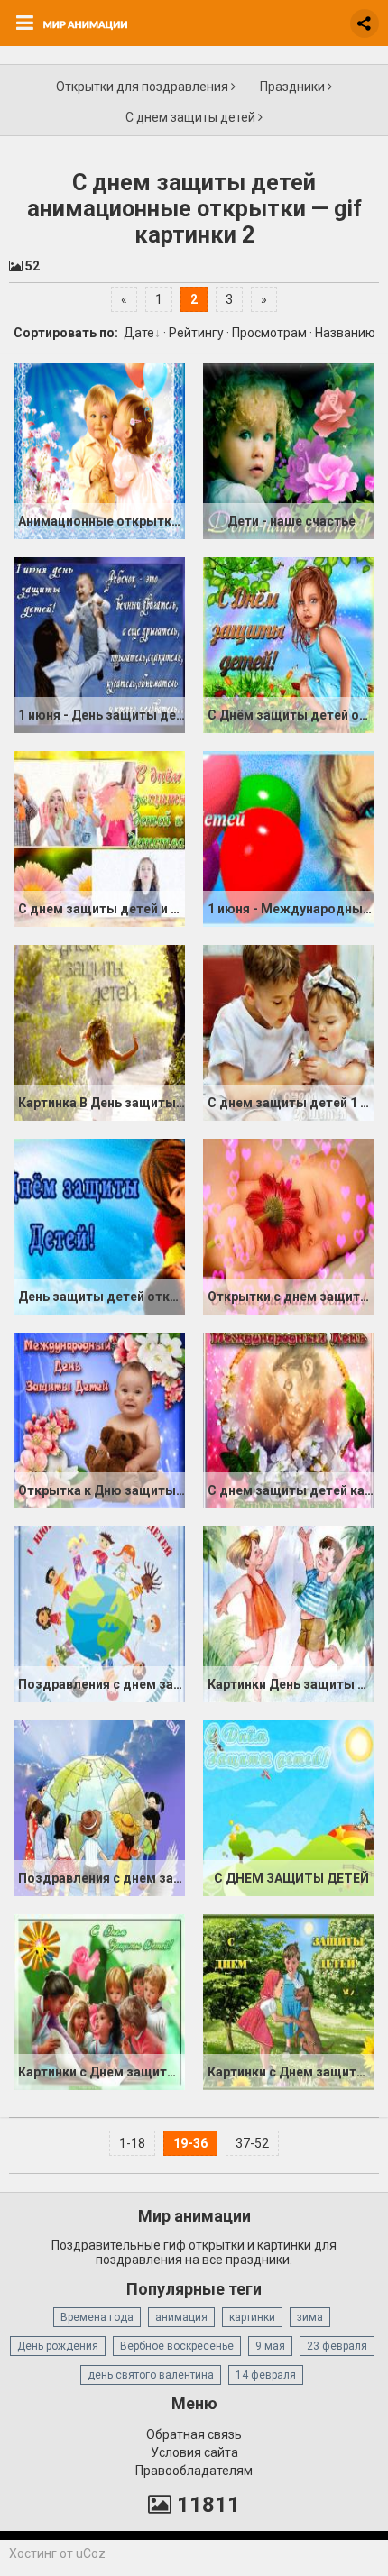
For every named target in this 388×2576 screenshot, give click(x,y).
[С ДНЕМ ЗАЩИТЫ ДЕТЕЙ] (289, 1808)
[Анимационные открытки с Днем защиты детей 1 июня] (99, 451)
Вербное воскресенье (177, 2346)
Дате (139, 333)
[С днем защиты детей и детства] (99, 839)
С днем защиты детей (192, 117)
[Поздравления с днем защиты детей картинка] (99, 1614)
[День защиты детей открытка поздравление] (99, 1226)
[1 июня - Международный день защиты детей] (289, 839)
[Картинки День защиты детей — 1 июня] (289, 1614)
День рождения (58, 2346)
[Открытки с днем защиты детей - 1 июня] (289, 1226)
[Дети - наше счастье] (289, 451)
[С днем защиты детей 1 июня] (289, 1032)
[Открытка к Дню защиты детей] (99, 1420)
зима (310, 2317)
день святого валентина (151, 2375)
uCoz (91, 2553)
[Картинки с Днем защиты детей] (99, 2002)
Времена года (97, 2317)
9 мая (270, 2346)
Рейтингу (196, 333)
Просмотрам (269, 333)
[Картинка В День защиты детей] (99, 1032)
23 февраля (337, 2346)
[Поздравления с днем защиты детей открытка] (99, 1808)
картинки (252, 2317)
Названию (345, 333)
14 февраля (266, 2375)
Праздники (294, 87)
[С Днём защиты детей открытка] (289, 645)
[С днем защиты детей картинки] (289, 1420)
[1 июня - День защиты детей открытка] (99, 645)
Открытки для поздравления (143, 87)
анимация (181, 2317)
